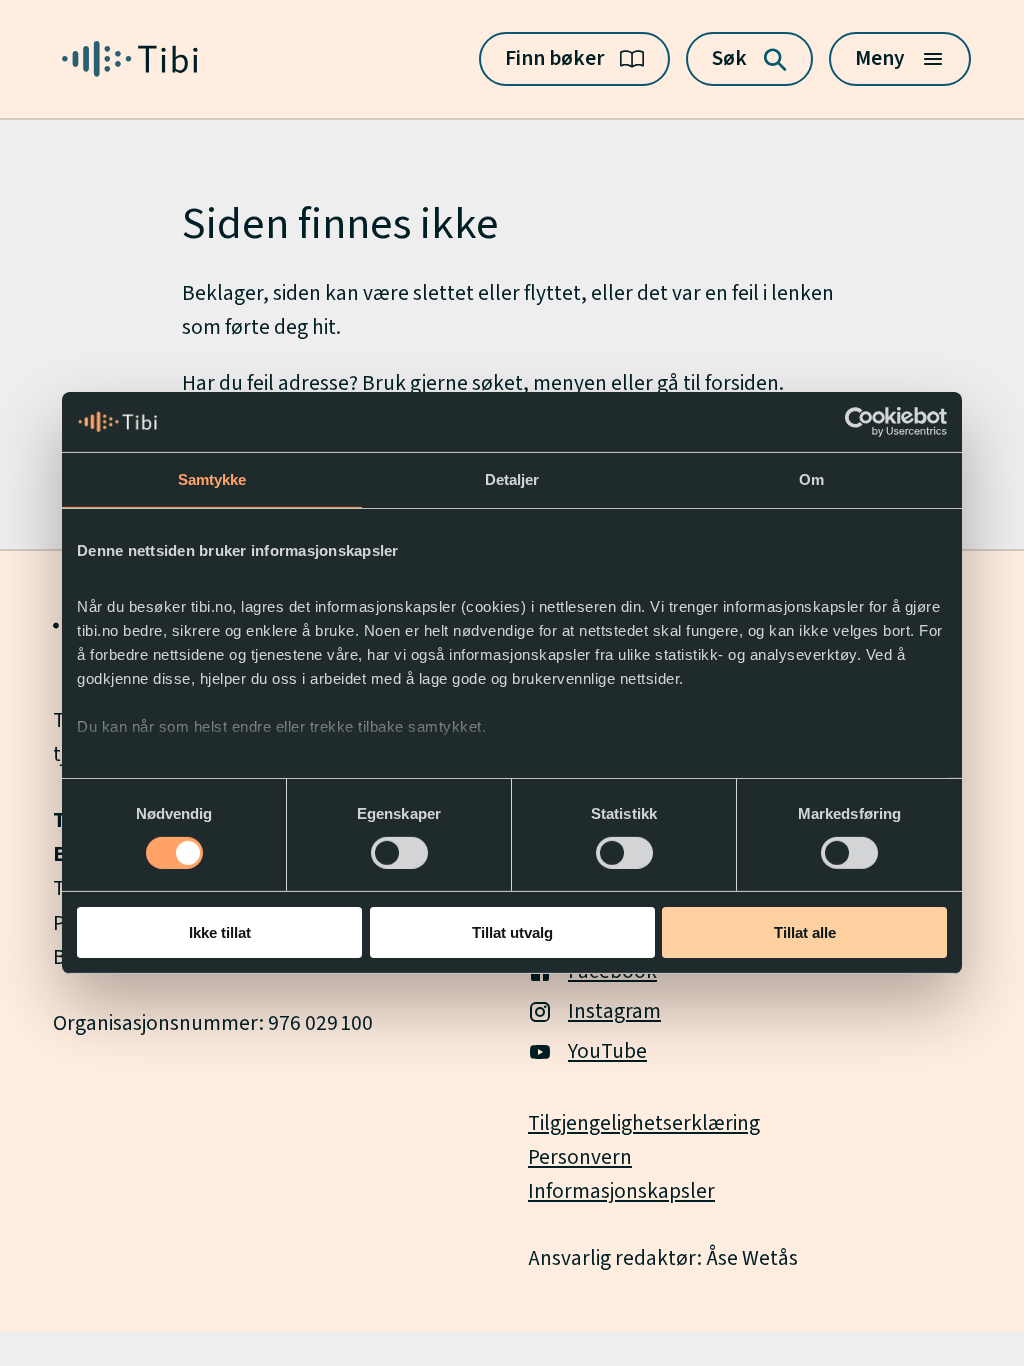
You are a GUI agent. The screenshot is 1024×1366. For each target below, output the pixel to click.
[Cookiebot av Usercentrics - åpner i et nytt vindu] (859, 422)
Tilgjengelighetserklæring (644, 1123)
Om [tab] (811, 479)
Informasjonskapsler (621, 1191)
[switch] (399, 853)
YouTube (607, 1051)
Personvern (580, 1157)
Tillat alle (805, 932)
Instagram (614, 1011)
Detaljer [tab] (512, 479)
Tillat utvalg (512, 932)
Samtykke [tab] (212, 479)
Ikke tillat (220, 932)
